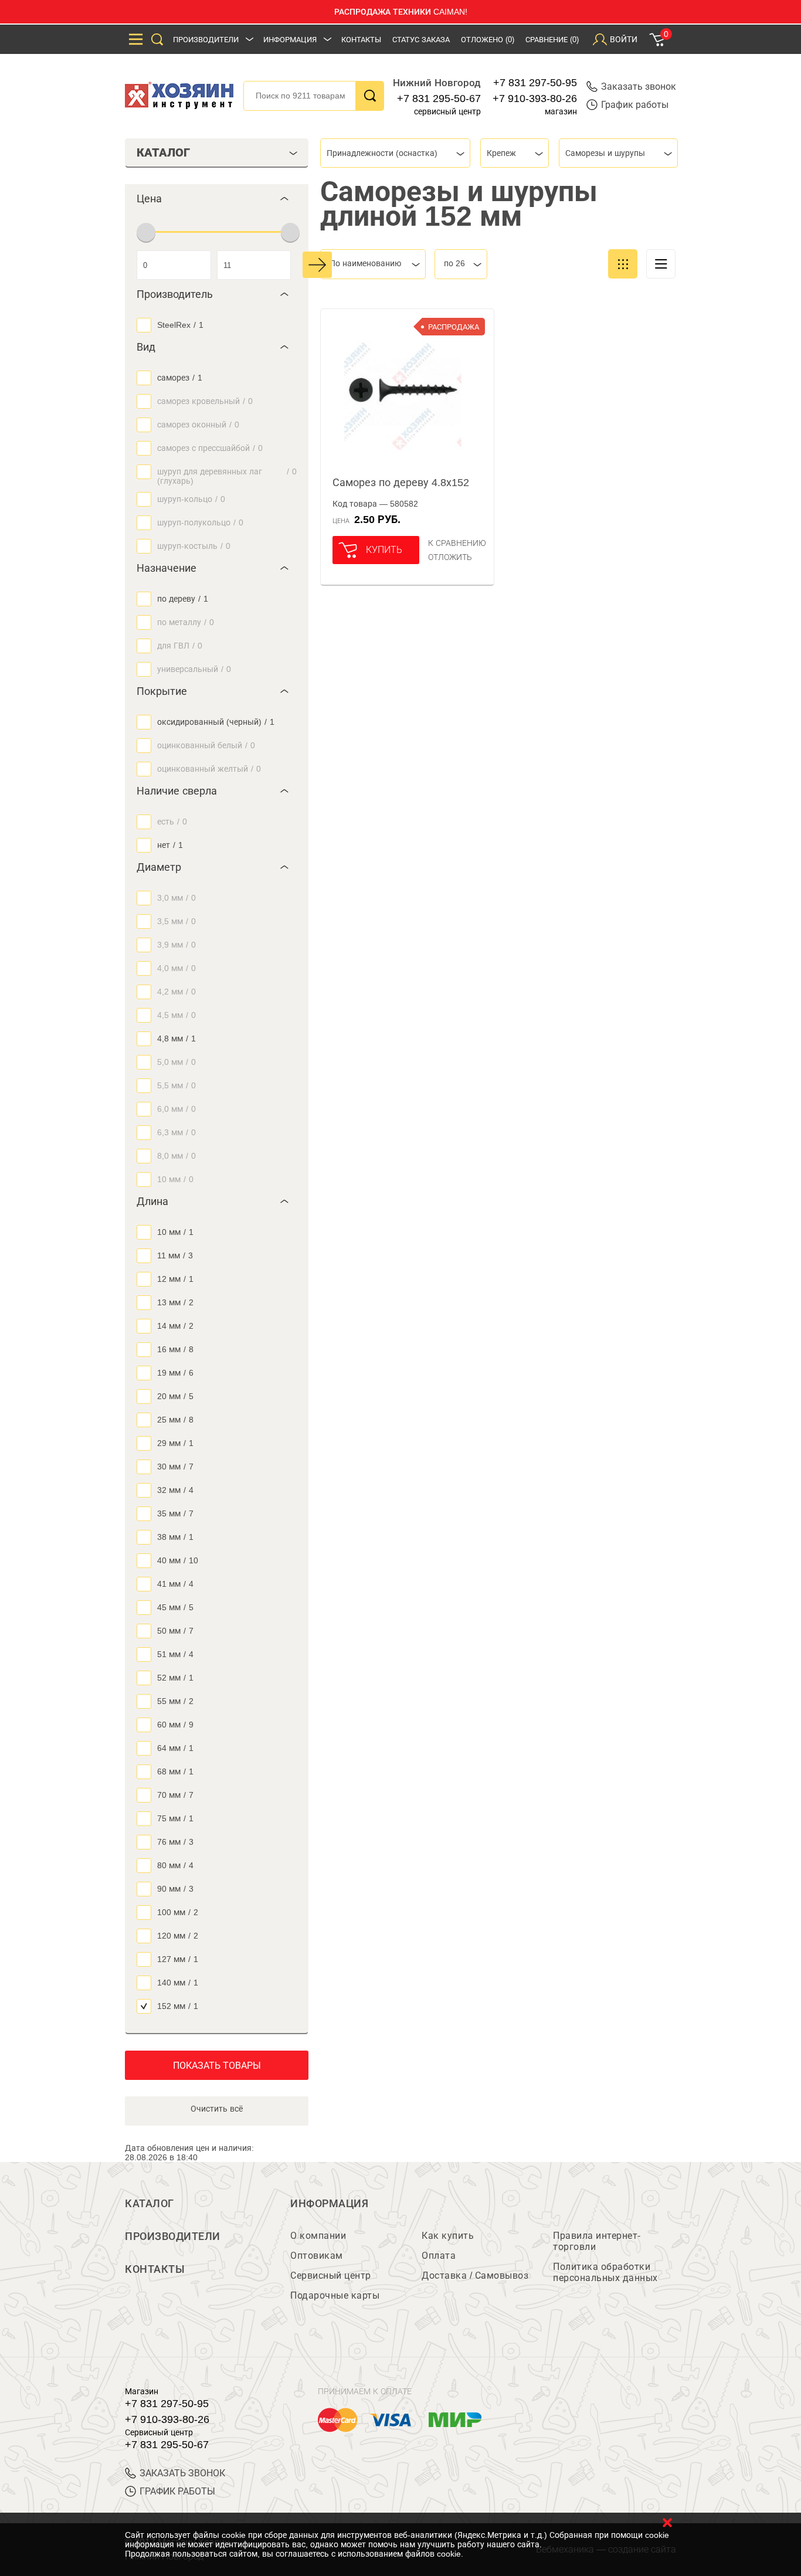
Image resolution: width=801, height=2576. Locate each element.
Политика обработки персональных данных (605, 2272)
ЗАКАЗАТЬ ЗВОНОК (182, 2473)
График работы (635, 105)
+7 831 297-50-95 (535, 83)
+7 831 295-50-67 (439, 99)
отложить (450, 557)
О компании (318, 2236)
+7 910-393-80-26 (535, 99)
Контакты (361, 40)
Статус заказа (421, 40)
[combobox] (395, 153)
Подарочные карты (335, 2295)
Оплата (439, 2256)
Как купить (448, 2236)
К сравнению (457, 543)
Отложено (488, 40)
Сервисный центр (331, 2275)
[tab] (217, 199)
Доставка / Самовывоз (475, 2275)
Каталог (150, 2204)
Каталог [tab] (163, 152)
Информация (290, 40)
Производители (206, 40)
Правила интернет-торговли (597, 2241)
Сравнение (552, 40)
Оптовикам (317, 2256)
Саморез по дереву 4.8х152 (401, 483)
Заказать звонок (639, 86)
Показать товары (217, 2066)
